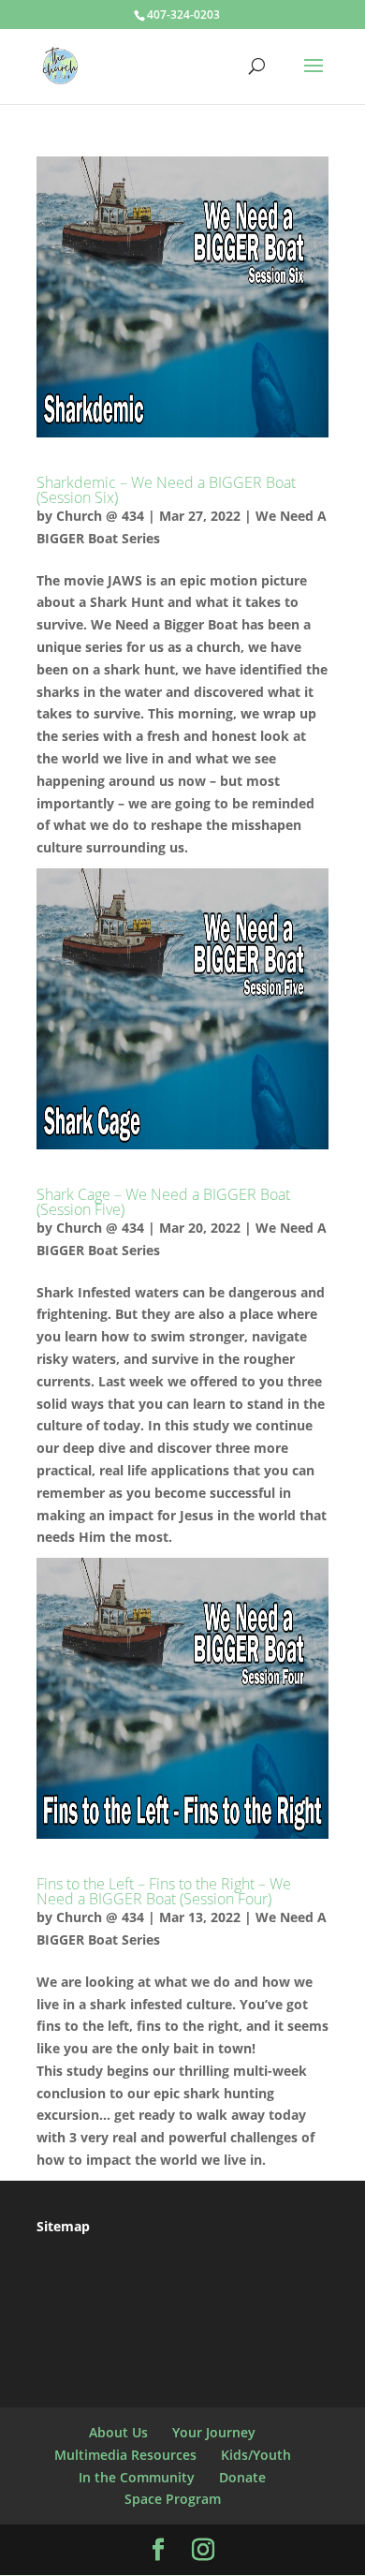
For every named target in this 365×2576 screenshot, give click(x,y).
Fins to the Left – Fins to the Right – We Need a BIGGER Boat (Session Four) (164, 1891)
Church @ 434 (100, 516)
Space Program (173, 2499)
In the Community (137, 2477)
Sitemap (63, 2226)
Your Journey (214, 2432)
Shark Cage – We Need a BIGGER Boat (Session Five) (163, 1202)
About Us (118, 2432)
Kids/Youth (256, 2455)
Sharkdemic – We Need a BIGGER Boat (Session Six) (166, 490)
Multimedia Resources (125, 2455)
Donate (242, 2477)
